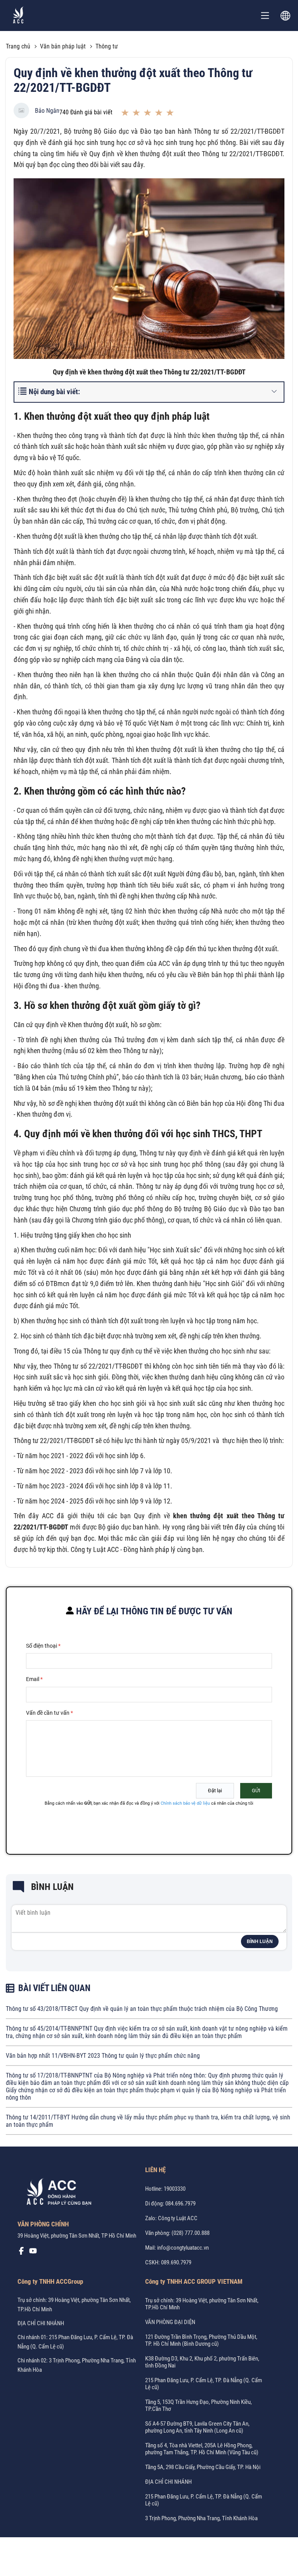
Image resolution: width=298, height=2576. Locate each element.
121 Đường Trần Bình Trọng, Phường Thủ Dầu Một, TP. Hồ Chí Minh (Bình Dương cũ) (201, 2340)
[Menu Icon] (265, 16)
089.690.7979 (176, 2262)
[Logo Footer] (56, 2193)
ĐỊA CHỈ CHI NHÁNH (41, 2323)
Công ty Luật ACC (178, 2218)
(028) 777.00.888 (191, 2233)
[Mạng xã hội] (21, 2253)
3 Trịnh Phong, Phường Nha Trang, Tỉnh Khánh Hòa (201, 2518)
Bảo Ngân (47, 111)
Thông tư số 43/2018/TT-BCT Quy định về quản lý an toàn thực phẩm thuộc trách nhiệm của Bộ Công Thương (142, 2009)
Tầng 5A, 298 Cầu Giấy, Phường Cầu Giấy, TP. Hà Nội (203, 2467)
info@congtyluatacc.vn (183, 2248)
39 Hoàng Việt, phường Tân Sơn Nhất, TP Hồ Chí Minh (77, 2236)
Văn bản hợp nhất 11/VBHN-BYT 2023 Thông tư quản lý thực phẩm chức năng (103, 2056)
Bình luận (260, 1941)
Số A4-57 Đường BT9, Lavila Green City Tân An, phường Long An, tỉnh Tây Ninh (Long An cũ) (197, 2427)
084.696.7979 (180, 2204)
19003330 (175, 2189)
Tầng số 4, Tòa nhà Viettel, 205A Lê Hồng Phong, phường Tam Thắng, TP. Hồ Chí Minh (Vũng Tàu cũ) (202, 2449)
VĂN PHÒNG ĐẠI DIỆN (170, 2322)
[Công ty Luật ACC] (18, 16)
